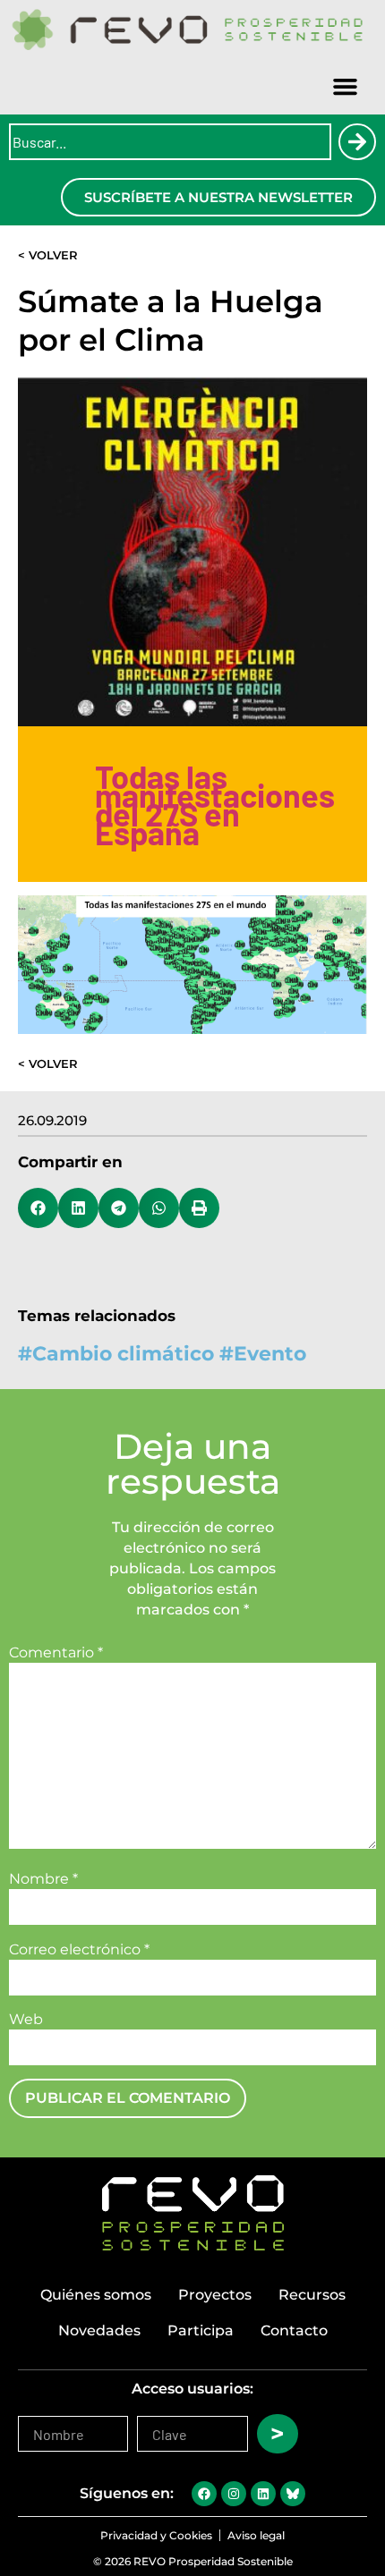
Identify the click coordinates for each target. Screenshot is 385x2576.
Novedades (99, 2330)
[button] (346, 87)
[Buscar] (357, 142)
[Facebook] (204, 2494)
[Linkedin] (263, 2494)
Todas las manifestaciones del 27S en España (215, 804)
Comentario (56, 1653)
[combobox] (170, 142)
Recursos (312, 2295)
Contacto (294, 2330)
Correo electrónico (79, 1950)
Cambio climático (123, 1354)
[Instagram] (234, 2494)
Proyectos (215, 2295)
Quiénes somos (96, 2295)
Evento (270, 1354)
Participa (201, 2330)
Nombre (43, 1879)
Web (26, 2020)
